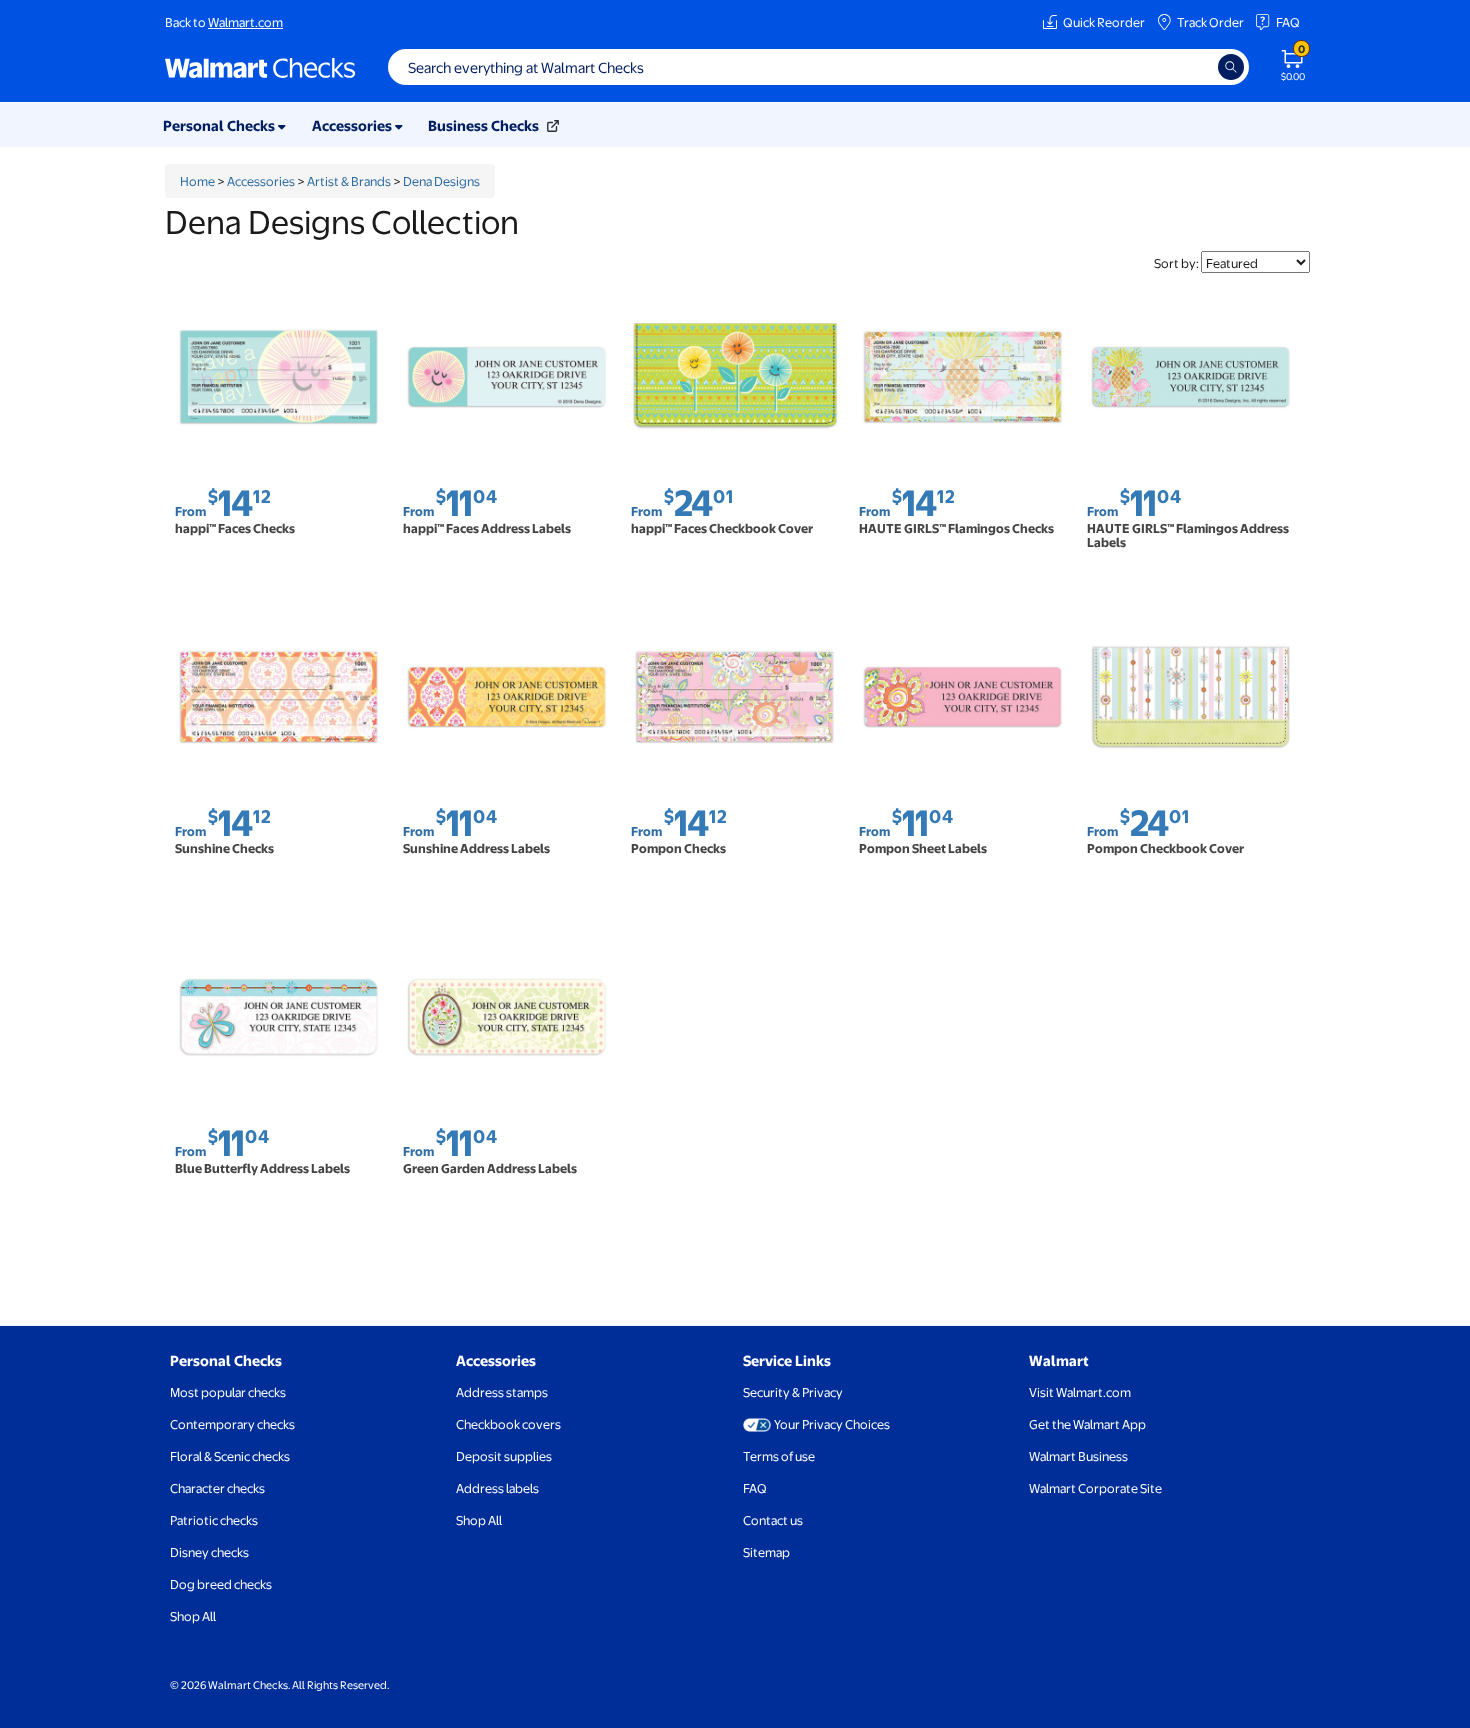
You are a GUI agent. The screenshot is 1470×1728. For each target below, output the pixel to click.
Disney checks (209, 1552)
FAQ (1288, 22)
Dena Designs (441, 181)
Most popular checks (228, 1392)
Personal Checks (226, 1360)
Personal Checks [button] (220, 125)
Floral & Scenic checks (230, 1456)
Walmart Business (1078, 1456)
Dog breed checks (221, 1584)
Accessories (261, 181)
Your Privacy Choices (832, 1424)
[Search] (1231, 67)
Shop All (193, 1616)
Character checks (217, 1488)
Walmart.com (245, 22)
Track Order (1210, 22)
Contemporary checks (232, 1424)
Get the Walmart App (1087, 1424)
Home (197, 181)
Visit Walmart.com (1080, 1392)
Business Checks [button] (485, 125)
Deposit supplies (504, 1456)
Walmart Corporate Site (1095, 1488)
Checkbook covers (508, 1424)
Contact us (773, 1520)
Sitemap (766, 1552)
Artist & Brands (349, 181)
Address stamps (502, 1392)
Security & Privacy (793, 1392)
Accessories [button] (353, 125)
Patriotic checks (214, 1520)
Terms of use (779, 1456)
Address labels (497, 1488)
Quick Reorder (1104, 22)
